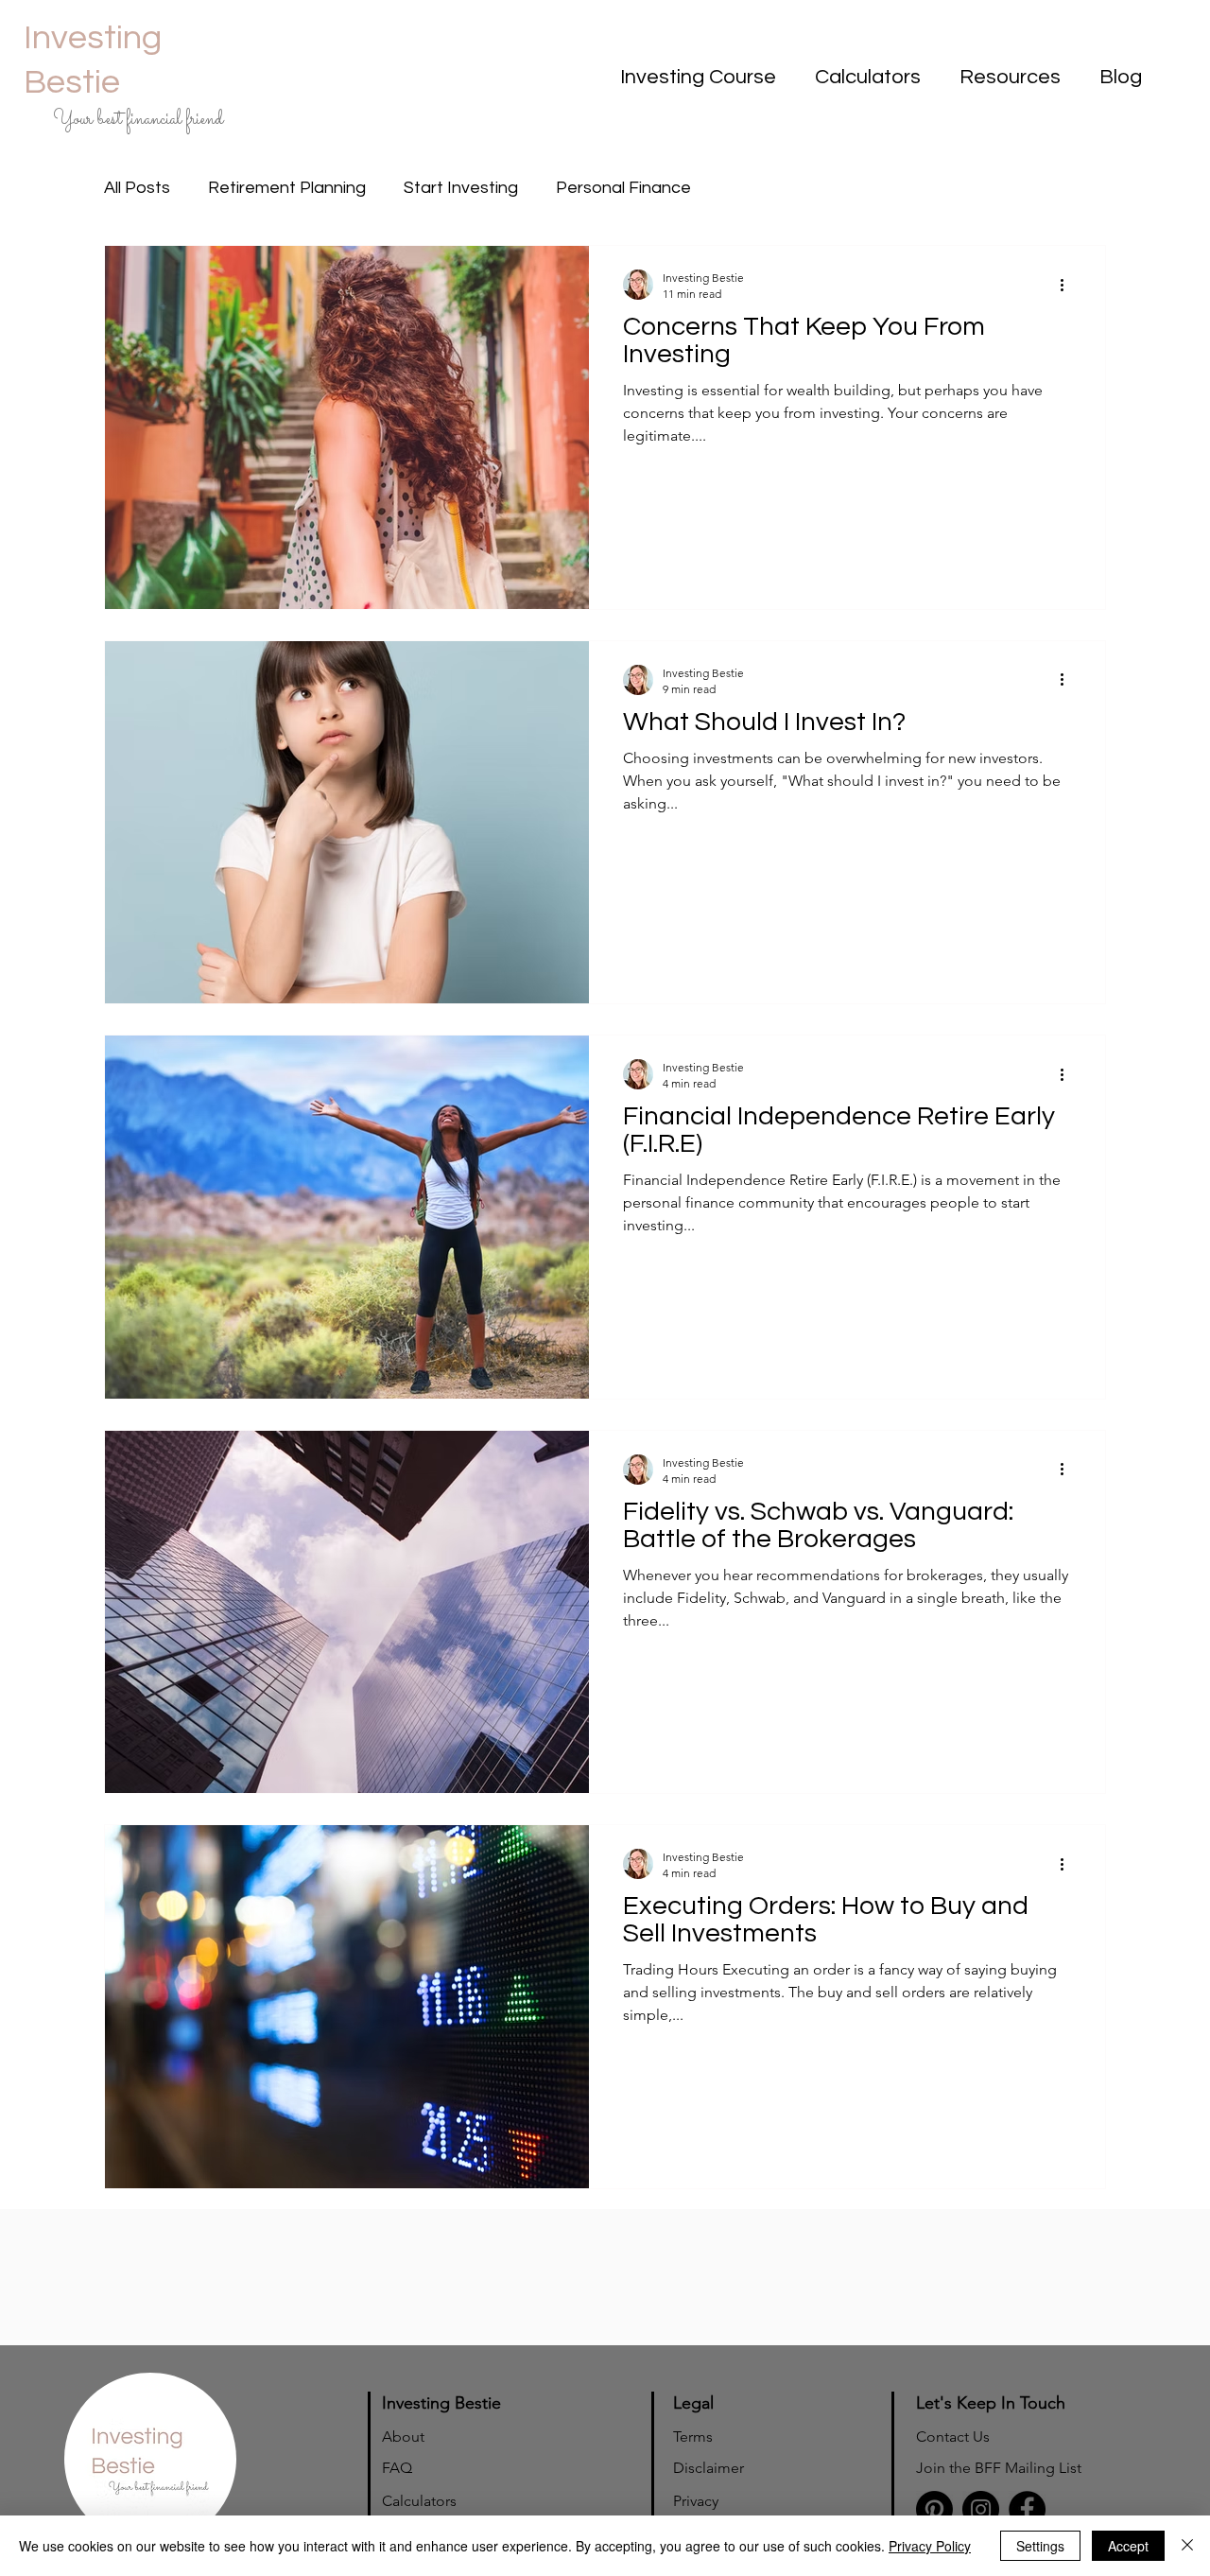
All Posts (137, 188)
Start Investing (461, 188)
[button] (693, 78)
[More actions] (1068, 285)
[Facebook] (1027, 2509)
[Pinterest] (934, 2509)
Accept (1128, 2546)
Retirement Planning (287, 188)
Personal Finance (623, 188)
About (403, 2437)
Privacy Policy (930, 2546)
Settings (1040, 2546)
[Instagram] (981, 2509)
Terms (693, 2437)
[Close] (1187, 2546)
